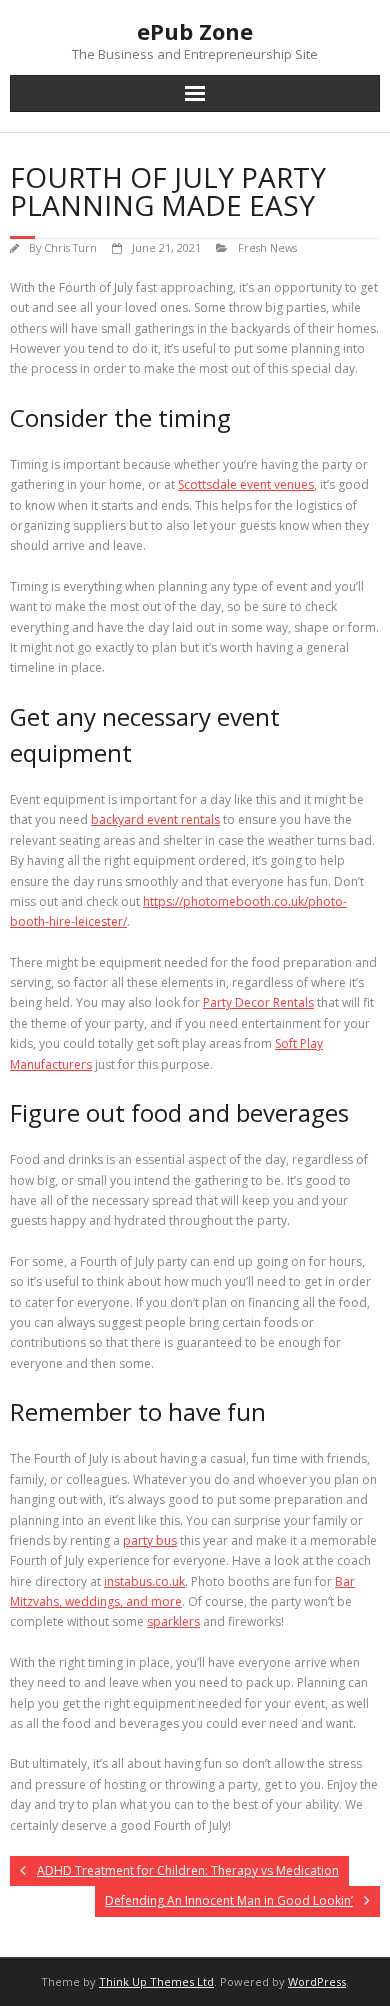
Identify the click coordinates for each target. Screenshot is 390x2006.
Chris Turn (70, 247)
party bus (150, 1540)
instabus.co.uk (144, 1581)
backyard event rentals (155, 819)
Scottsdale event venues (246, 484)
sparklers (173, 1621)
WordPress (317, 1981)
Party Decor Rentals (258, 1002)
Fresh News (267, 247)
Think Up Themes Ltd (156, 1981)
